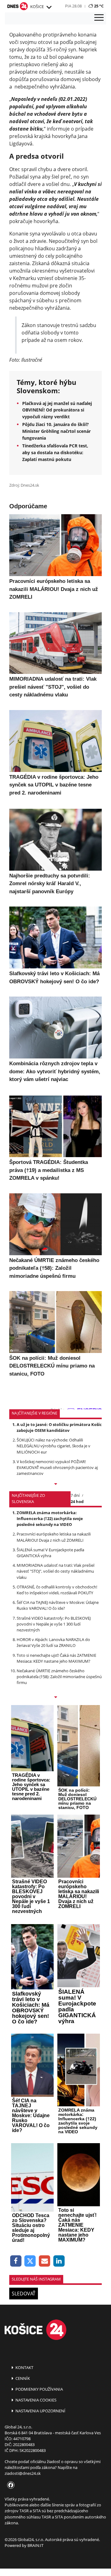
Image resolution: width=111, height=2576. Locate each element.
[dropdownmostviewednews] (55, 1484)
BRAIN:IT (35, 2545)
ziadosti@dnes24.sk (23, 2473)
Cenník (22, 2378)
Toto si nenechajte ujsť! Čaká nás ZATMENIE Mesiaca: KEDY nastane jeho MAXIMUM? (56, 1658)
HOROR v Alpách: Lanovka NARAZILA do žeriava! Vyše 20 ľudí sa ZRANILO (53, 1642)
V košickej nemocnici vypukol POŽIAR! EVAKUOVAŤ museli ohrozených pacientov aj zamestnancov (57, 1467)
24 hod (77, 1501)
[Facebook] (16, 2261)
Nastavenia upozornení (40, 2411)
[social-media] (10, 2485)
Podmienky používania (39, 2389)
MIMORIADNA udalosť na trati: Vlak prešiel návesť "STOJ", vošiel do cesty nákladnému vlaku (55, 1571)
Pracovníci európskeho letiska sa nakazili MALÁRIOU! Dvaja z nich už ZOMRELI (54, 1537)
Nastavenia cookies (35, 2400)
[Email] (45, 2261)
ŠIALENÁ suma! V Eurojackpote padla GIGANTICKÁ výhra (50, 1553)
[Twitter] (30, 2261)
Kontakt (24, 2367)
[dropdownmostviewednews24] (55, 1698)
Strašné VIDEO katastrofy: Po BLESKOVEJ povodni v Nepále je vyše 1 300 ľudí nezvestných (54, 1624)
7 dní (75, 1495)
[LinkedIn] (59, 2261)
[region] (49, 7)
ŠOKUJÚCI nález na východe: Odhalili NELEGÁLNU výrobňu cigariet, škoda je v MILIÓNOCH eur (53, 1446)
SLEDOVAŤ (24, 2294)
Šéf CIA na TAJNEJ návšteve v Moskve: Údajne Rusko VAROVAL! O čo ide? (58, 1605)
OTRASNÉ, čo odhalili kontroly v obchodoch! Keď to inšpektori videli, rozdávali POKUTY (57, 1590)
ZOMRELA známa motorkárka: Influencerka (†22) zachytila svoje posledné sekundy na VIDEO (50, 1518)
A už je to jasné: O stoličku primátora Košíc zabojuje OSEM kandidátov (59, 1427)
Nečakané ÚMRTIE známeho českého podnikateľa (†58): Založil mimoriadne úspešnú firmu (59, 1677)
